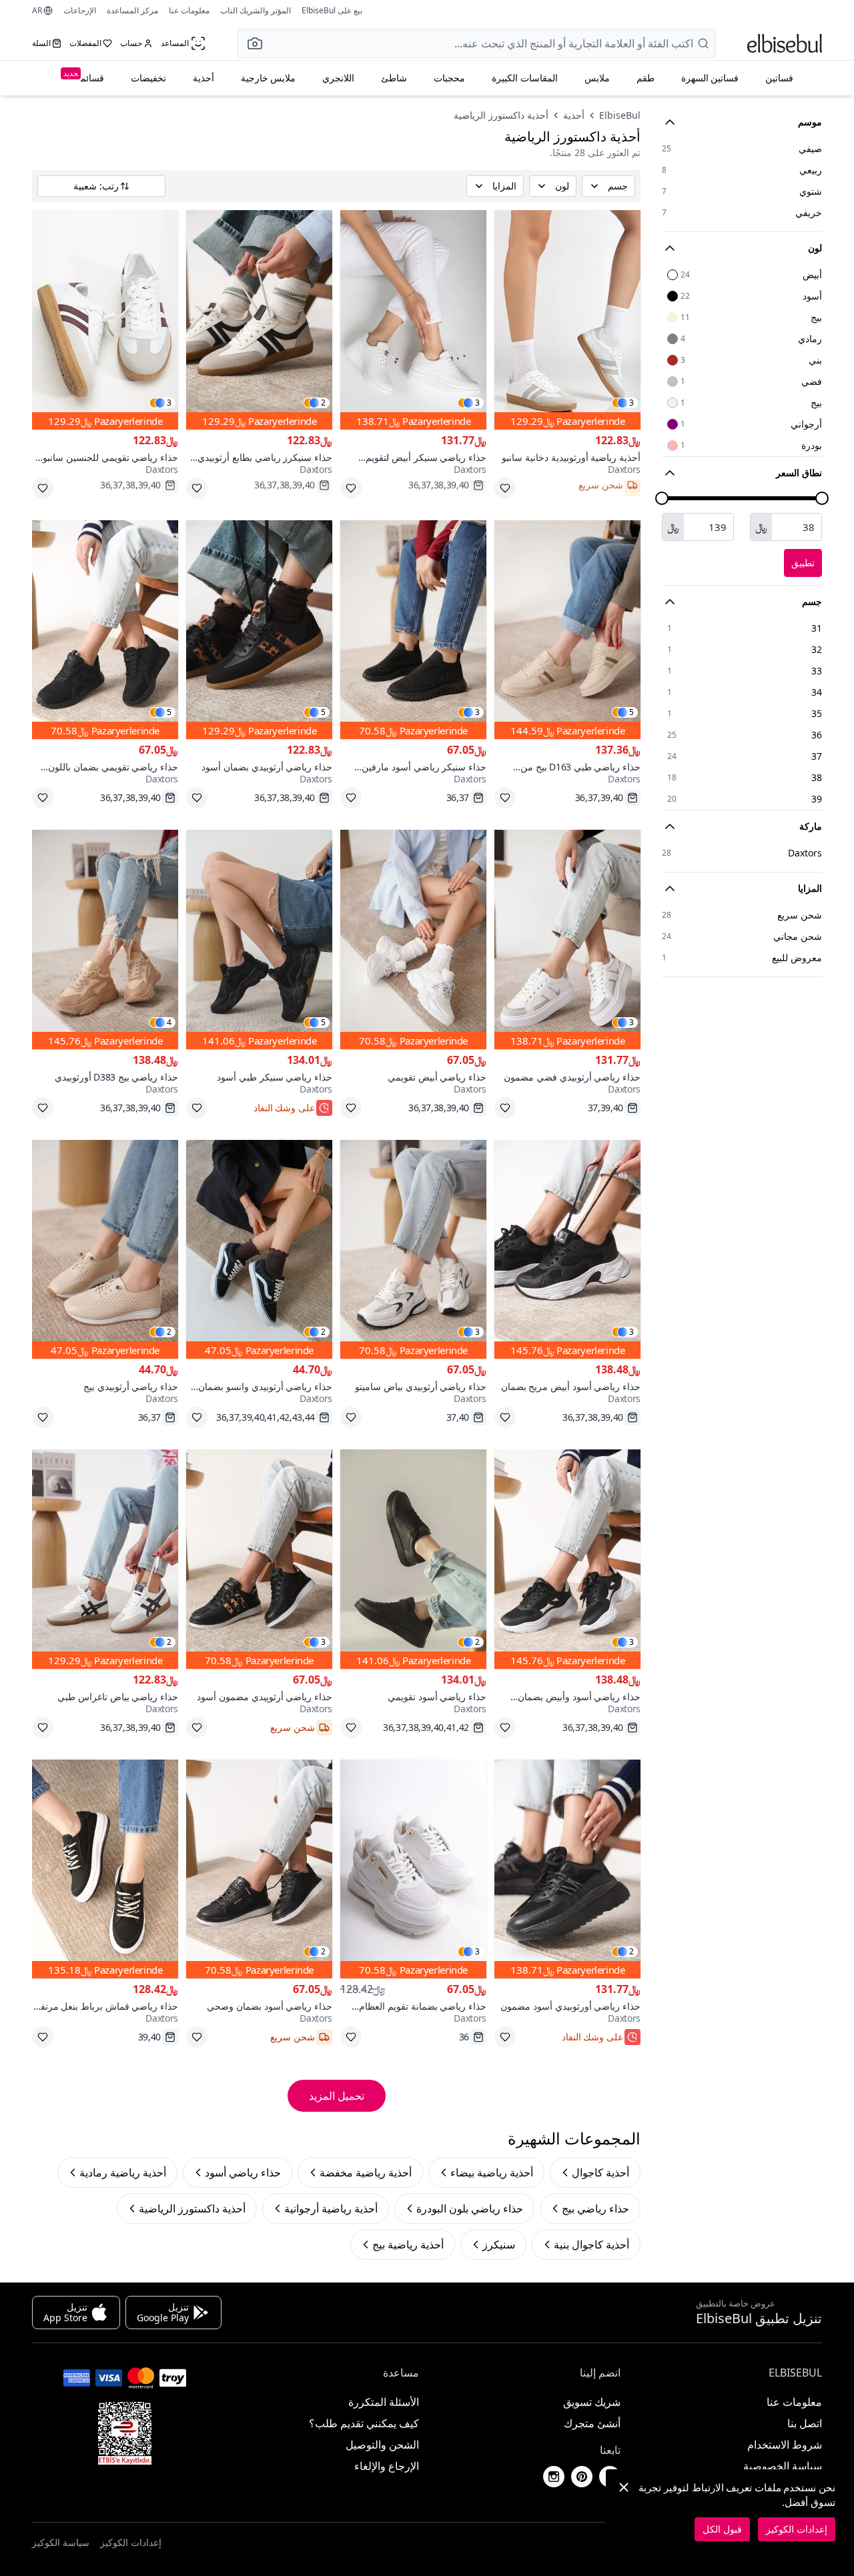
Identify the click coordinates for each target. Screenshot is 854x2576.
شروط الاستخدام (785, 2445)
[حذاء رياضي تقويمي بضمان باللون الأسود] (105, 630)
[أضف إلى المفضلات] (505, 488)
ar (37, 11)
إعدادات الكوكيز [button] (131, 2542)
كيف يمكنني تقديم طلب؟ (364, 2423)
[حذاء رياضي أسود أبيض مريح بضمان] (567, 1250)
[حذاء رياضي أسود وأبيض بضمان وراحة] (567, 1559)
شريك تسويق (592, 2402)
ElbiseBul (620, 115)
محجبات (449, 78)
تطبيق (803, 563)
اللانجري (338, 78)
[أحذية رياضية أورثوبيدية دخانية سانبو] (567, 320)
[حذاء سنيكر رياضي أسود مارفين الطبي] (413, 630)
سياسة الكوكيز (61, 2542)
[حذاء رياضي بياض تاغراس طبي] (105, 1559)
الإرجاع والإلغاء (387, 2466)
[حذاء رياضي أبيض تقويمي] (413, 939)
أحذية (203, 78)
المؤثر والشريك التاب (256, 10)
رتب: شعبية (96, 186)
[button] (251, 43)
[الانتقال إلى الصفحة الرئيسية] (785, 43)
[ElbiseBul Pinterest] (582, 2477)
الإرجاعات (80, 10)
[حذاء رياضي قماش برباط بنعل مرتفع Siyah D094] (105, 1869)
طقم (646, 78)
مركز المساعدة (132, 10)
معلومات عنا (189, 10)
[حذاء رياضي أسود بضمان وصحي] (259, 1869)
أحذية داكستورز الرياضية (501, 115)
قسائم (84, 76)
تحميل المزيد (337, 2096)
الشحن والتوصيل (382, 2445)
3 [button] (631, 403)
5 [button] (631, 712)
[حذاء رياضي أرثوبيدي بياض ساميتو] (413, 1250)
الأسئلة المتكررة (384, 2402)
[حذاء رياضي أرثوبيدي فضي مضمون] (567, 939)
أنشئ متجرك (592, 2423)
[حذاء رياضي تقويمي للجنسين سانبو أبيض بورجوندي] (105, 320)
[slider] (822, 498)
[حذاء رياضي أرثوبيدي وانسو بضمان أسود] (259, 1250)
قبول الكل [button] (722, 2529)
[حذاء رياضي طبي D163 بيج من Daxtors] (567, 630)
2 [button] (323, 403)
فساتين (779, 78)
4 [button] (169, 1023)
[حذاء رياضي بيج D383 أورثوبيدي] (105, 939)
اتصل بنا (805, 2423)
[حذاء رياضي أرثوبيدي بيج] (105, 1250)
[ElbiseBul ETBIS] (125, 2433)
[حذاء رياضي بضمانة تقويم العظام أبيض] (413, 1869)
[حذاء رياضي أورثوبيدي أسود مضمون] (567, 1869)
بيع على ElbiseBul (332, 10)
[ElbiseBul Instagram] (554, 2477)
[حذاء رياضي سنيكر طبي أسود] (259, 939)
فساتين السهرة (710, 78)
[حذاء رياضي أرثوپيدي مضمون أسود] (259, 1559)
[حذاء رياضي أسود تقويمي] (413, 1559)
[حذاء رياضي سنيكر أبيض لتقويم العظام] (413, 320)
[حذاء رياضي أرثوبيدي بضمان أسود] (259, 630)
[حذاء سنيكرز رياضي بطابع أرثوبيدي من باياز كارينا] (259, 320)
